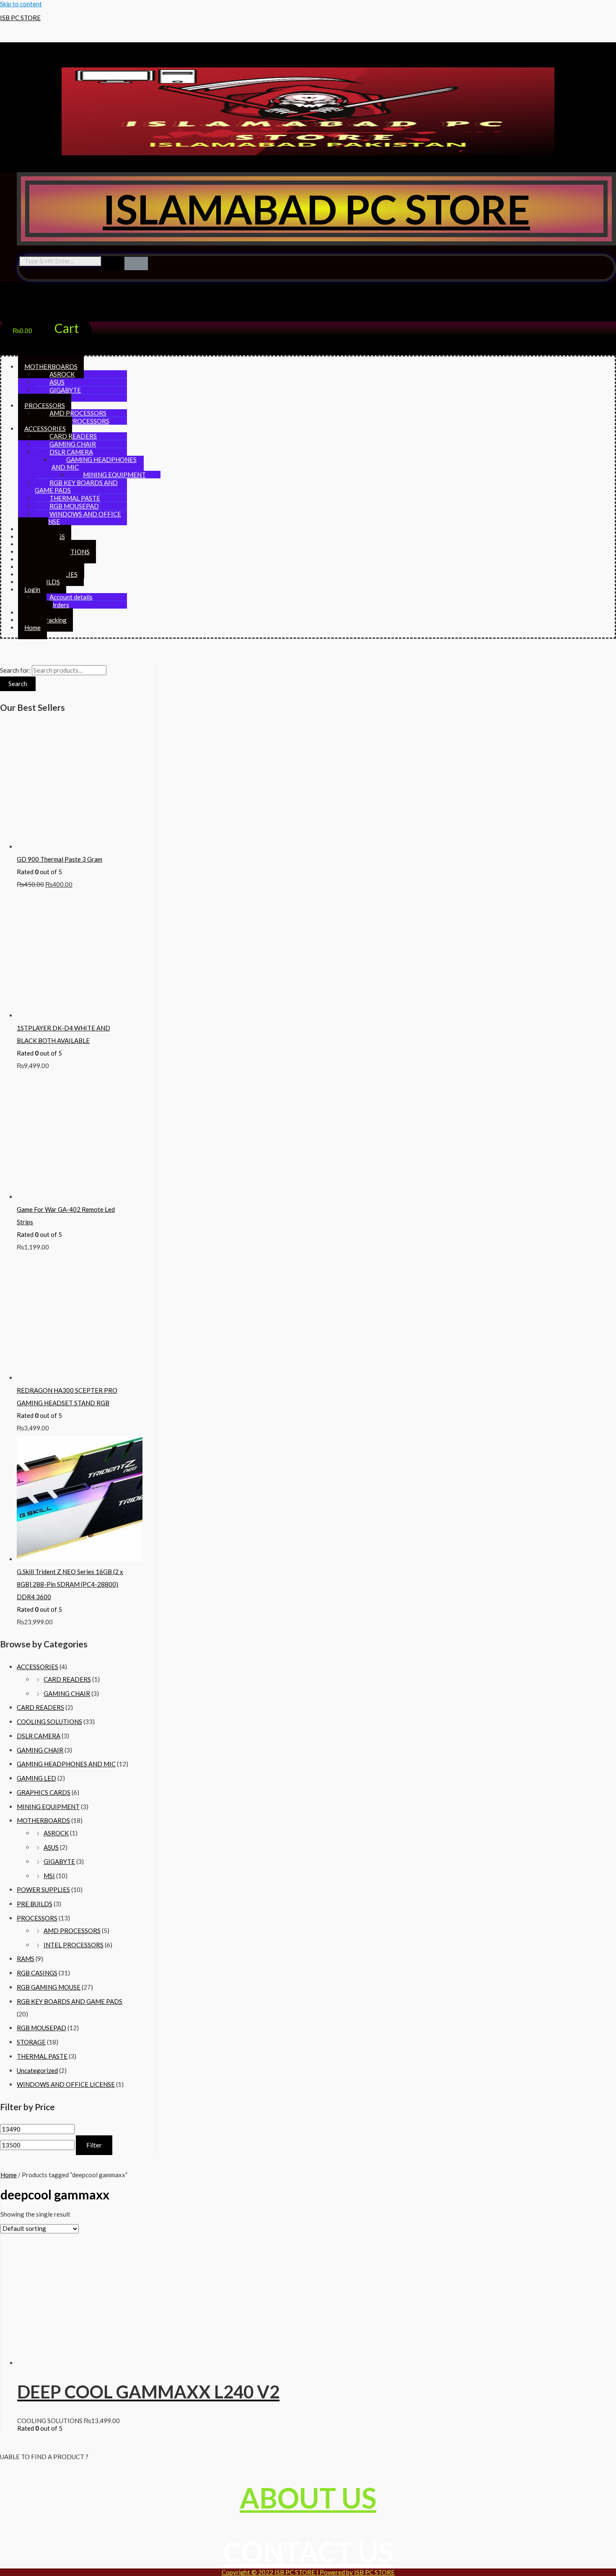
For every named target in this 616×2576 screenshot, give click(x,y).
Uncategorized (37, 2070)
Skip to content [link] (21, 4)
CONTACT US (308, 2552)
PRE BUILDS (35, 1904)
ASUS (51, 1847)
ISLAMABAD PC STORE (316, 209)
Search (18, 684)
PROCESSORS (37, 1918)
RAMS (26, 1959)
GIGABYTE (59, 1861)
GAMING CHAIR (67, 1693)
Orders (59, 605)
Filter (94, 2145)
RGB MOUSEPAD (41, 2028)
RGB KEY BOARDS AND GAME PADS (76, 486)
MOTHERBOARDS (43, 1820)
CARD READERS (67, 1679)
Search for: (15, 670)
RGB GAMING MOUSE (49, 1987)
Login (32, 589)
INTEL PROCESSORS (79, 421)
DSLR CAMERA (39, 1736)
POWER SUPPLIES (43, 1889)
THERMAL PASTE (42, 2056)
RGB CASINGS (37, 1973)
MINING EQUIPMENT (48, 1807)
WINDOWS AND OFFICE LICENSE (78, 518)
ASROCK (56, 1833)
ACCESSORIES (38, 1667)
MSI (49, 1876)
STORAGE (31, 2042)
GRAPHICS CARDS (44, 1792)
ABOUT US (308, 2498)
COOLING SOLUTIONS (49, 1722)
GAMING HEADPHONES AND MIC (94, 463)
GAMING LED (36, 1778)
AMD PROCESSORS (72, 1931)
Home (32, 627)
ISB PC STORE (20, 18)
